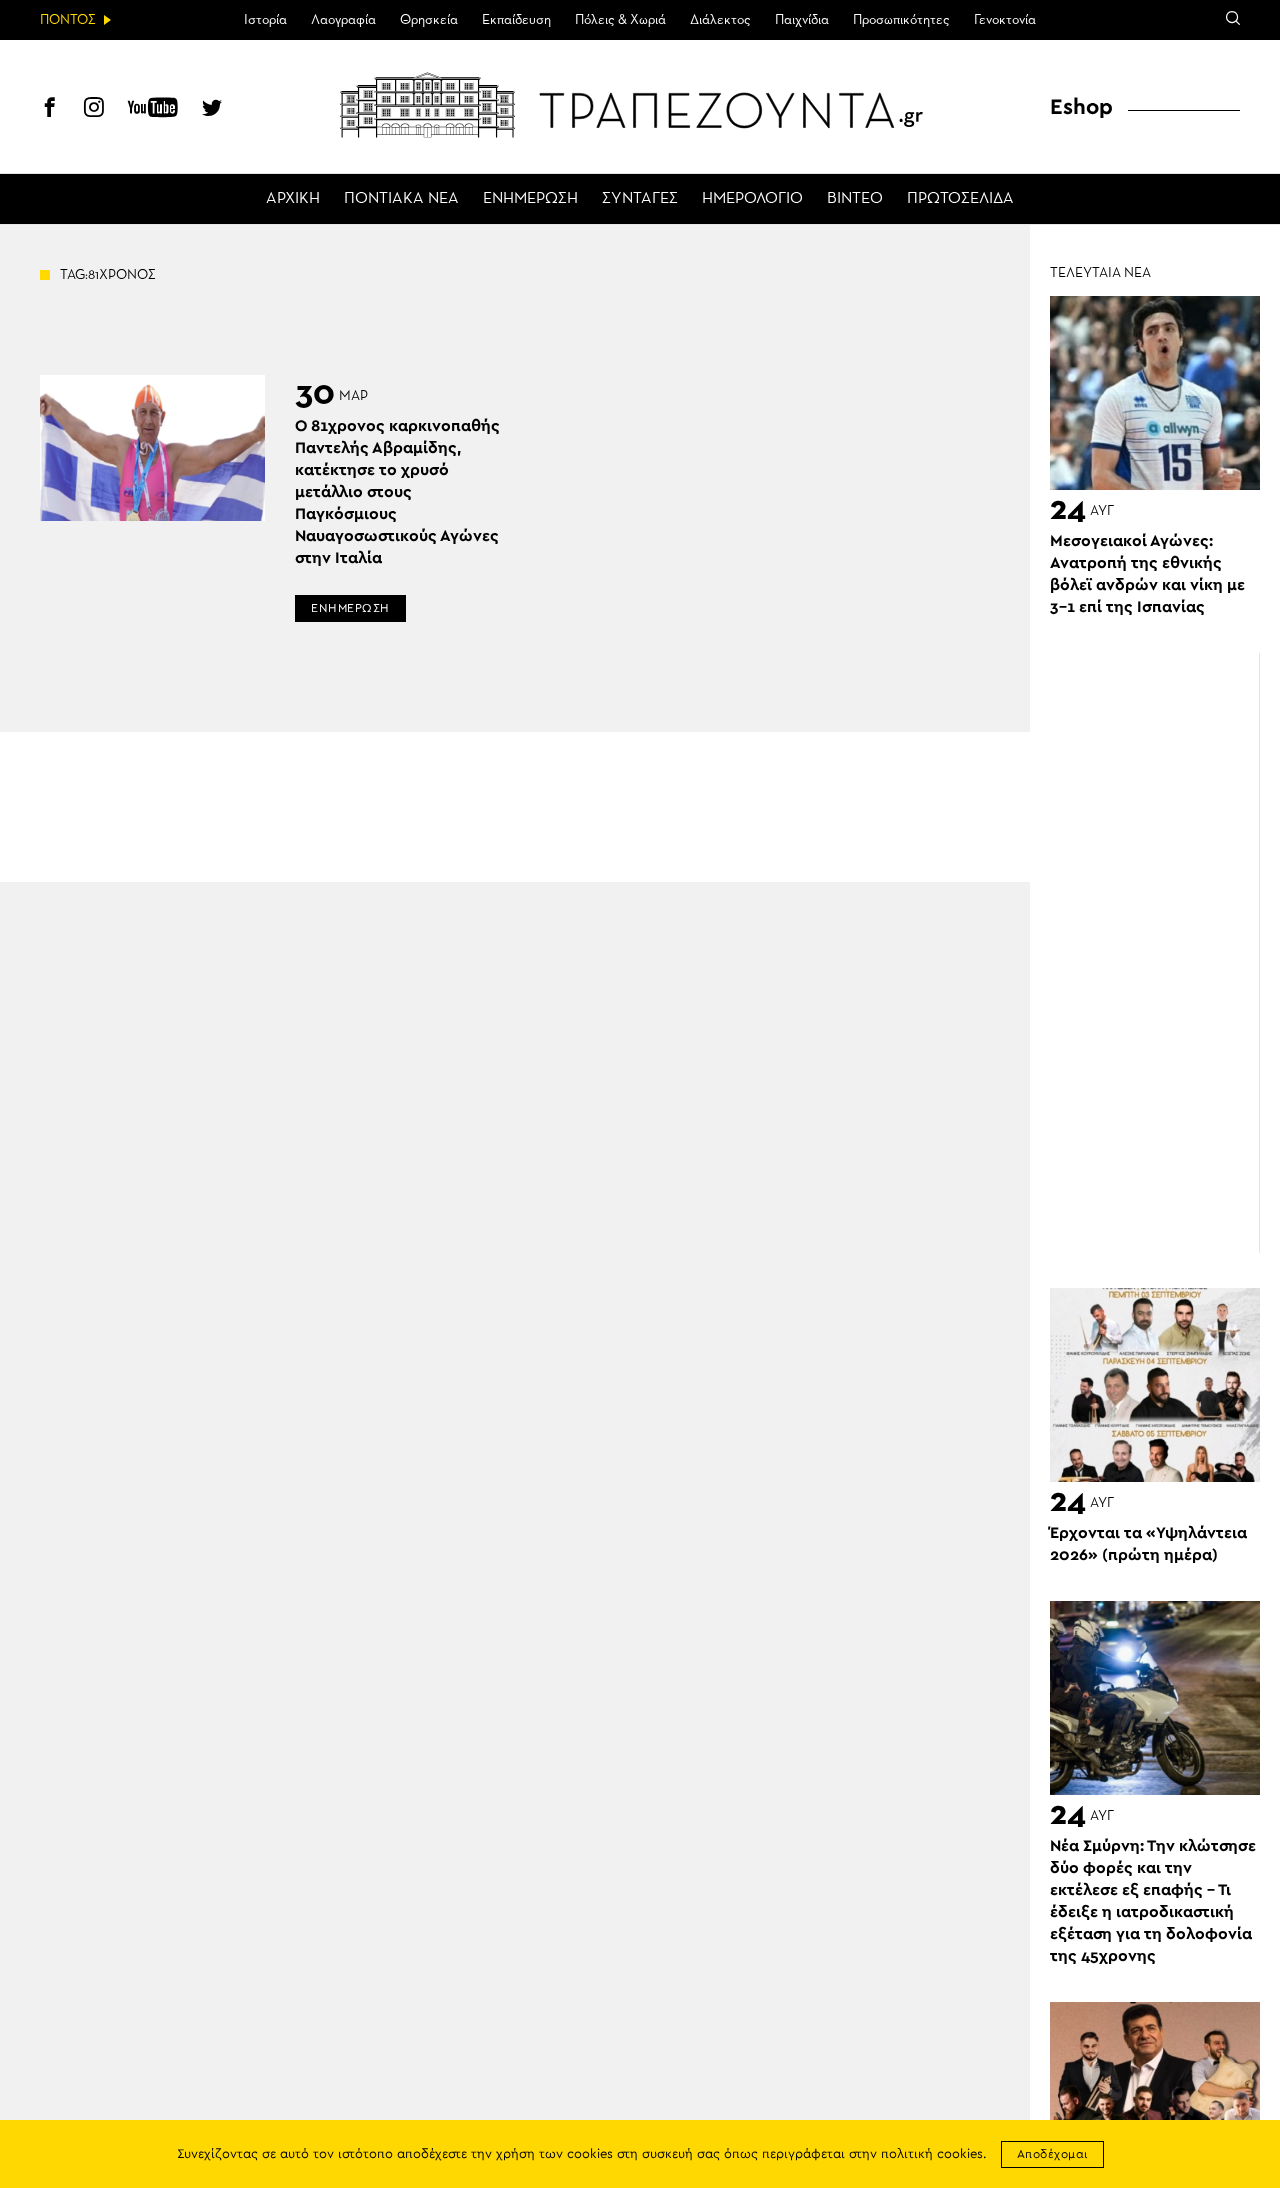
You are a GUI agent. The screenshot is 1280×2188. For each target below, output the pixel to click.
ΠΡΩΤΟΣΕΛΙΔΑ (960, 199)
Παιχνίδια (802, 20)
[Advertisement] (1165, 953)
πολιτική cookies (932, 2154)
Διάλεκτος (720, 20)
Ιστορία (265, 20)
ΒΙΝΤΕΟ (855, 199)
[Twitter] (212, 110)
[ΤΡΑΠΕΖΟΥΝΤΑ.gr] (640, 105)
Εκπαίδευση (516, 20)
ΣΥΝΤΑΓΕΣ (640, 199)
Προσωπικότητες (901, 20)
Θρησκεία (429, 20)
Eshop (1081, 107)
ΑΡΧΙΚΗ (293, 199)
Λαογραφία (343, 20)
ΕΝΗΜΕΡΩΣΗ (530, 199)
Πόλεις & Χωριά (620, 20)
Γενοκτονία (1005, 20)
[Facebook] (50, 110)
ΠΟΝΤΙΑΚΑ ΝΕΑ (401, 199)
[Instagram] (94, 110)
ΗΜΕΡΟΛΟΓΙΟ (752, 199)
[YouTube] (153, 110)
